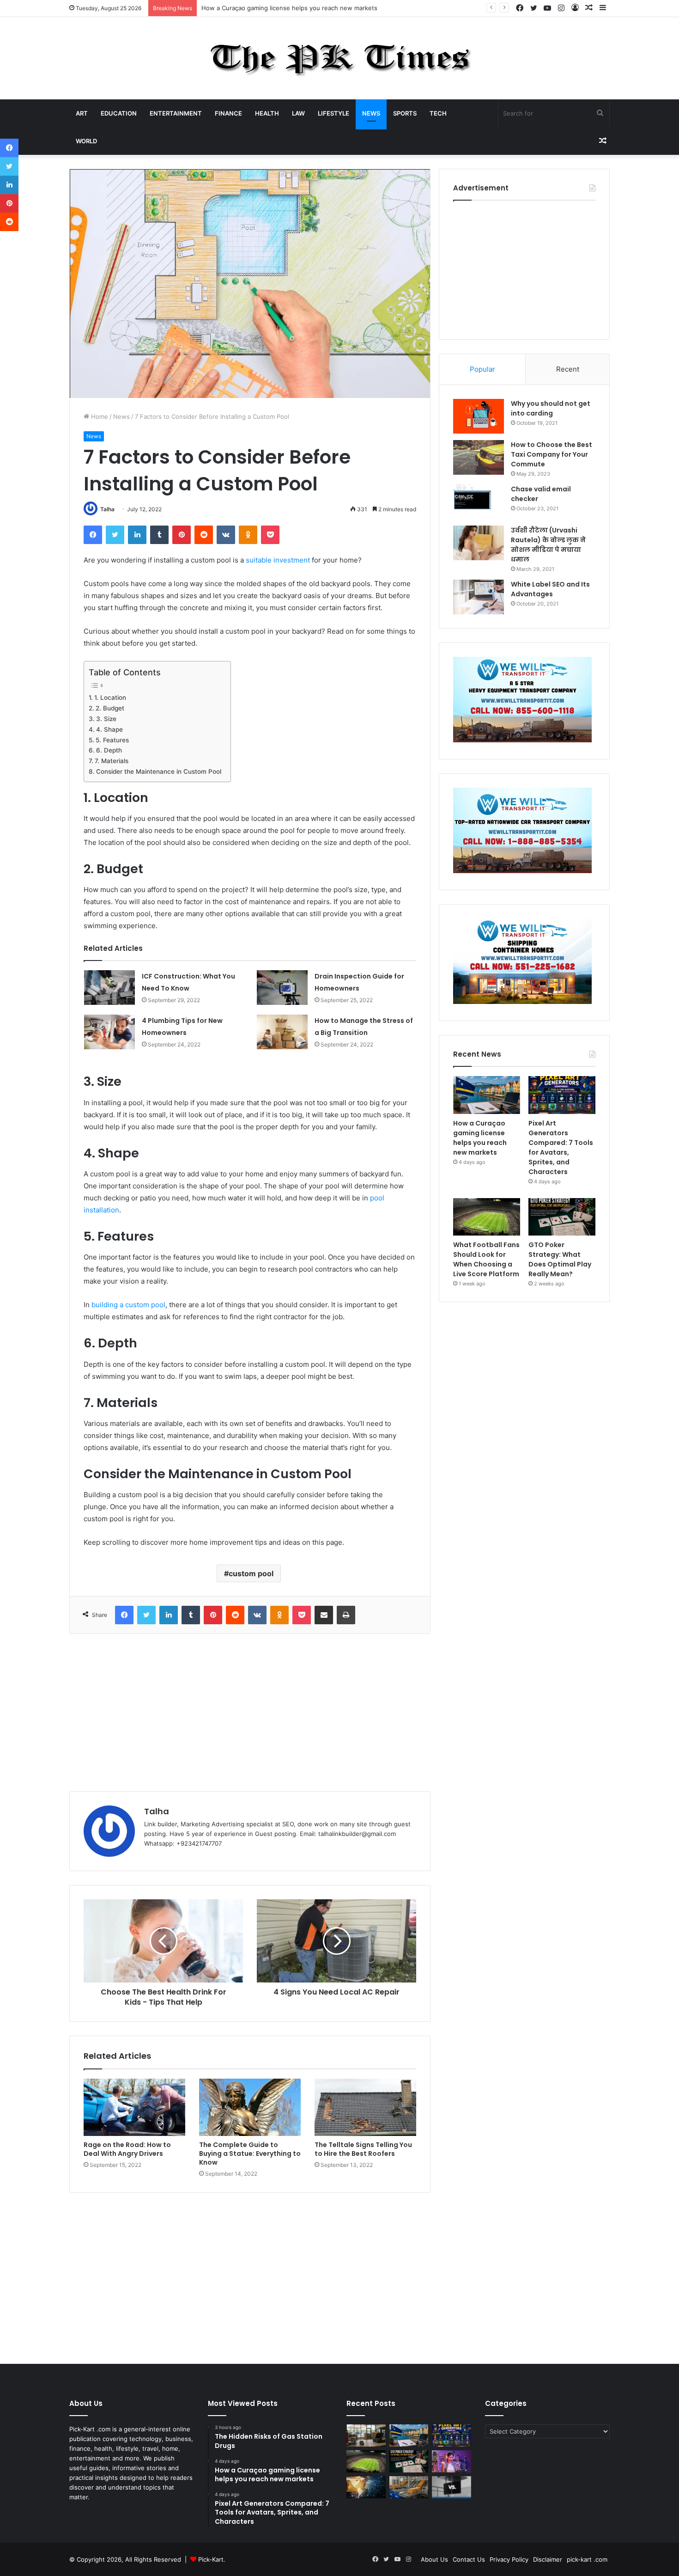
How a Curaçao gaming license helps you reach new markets (289, 8)
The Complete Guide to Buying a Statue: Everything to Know (250, 2154)
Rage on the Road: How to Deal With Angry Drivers (127, 2149)
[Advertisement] (250, 1713)
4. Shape (109, 729)
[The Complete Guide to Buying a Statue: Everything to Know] (250, 2107)
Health (267, 113)
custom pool (251, 1573)
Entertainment (176, 113)
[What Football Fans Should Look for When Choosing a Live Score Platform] (487, 1217)
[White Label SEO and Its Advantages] (479, 597)
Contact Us (469, 2559)
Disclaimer (548, 2559)
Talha (107, 509)
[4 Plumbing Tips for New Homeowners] (109, 1032)
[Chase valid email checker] (479, 502)
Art (82, 113)
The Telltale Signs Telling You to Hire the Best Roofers (363, 2149)
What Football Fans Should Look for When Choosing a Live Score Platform (486, 1259)
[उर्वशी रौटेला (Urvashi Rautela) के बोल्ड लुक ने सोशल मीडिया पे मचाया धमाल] (479, 543)
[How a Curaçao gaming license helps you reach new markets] (487, 1095)
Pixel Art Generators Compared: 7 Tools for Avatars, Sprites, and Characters (561, 1147)
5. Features (112, 740)
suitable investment (278, 560)
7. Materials (112, 761)
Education (119, 113)
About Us (434, 2559)
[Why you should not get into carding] (479, 416)
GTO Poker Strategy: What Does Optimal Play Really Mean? (560, 1259)
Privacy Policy (509, 2559)
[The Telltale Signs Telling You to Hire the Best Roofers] (365, 2107)
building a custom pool (128, 1305)
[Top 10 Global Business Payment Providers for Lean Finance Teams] (366, 2487)
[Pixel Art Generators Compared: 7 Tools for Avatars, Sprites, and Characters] (562, 1095)
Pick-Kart (211, 2559)
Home (99, 416)
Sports (405, 113)
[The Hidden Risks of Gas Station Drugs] (366, 2435)
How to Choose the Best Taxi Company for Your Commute (552, 454)
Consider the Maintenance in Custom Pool (159, 771)
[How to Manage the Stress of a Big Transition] (282, 1032)
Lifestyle (333, 113)
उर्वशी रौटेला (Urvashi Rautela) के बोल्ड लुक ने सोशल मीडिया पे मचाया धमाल (548, 545)
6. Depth (109, 750)
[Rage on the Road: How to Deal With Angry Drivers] (134, 2107)
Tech (438, 113)
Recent (568, 369)
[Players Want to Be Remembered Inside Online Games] (452, 2461)
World (86, 141)
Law (298, 113)
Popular (482, 369)
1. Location (110, 698)
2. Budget (110, 708)
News (371, 113)
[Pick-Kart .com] (340, 58)
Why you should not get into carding (551, 408)
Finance (228, 113)
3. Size (106, 719)
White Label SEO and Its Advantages (550, 589)
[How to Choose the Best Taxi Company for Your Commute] (479, 457)
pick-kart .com (587, 2559)
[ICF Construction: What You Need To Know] (109, 988)
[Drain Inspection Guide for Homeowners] (282, 988)
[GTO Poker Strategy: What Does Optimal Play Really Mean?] (562, 1217)
